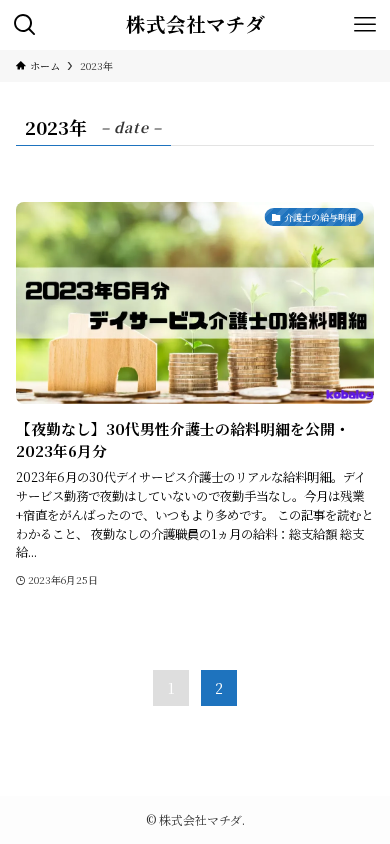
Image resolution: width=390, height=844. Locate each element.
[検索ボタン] (25, 25)
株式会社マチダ (195, 25)
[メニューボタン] (365, 25)
